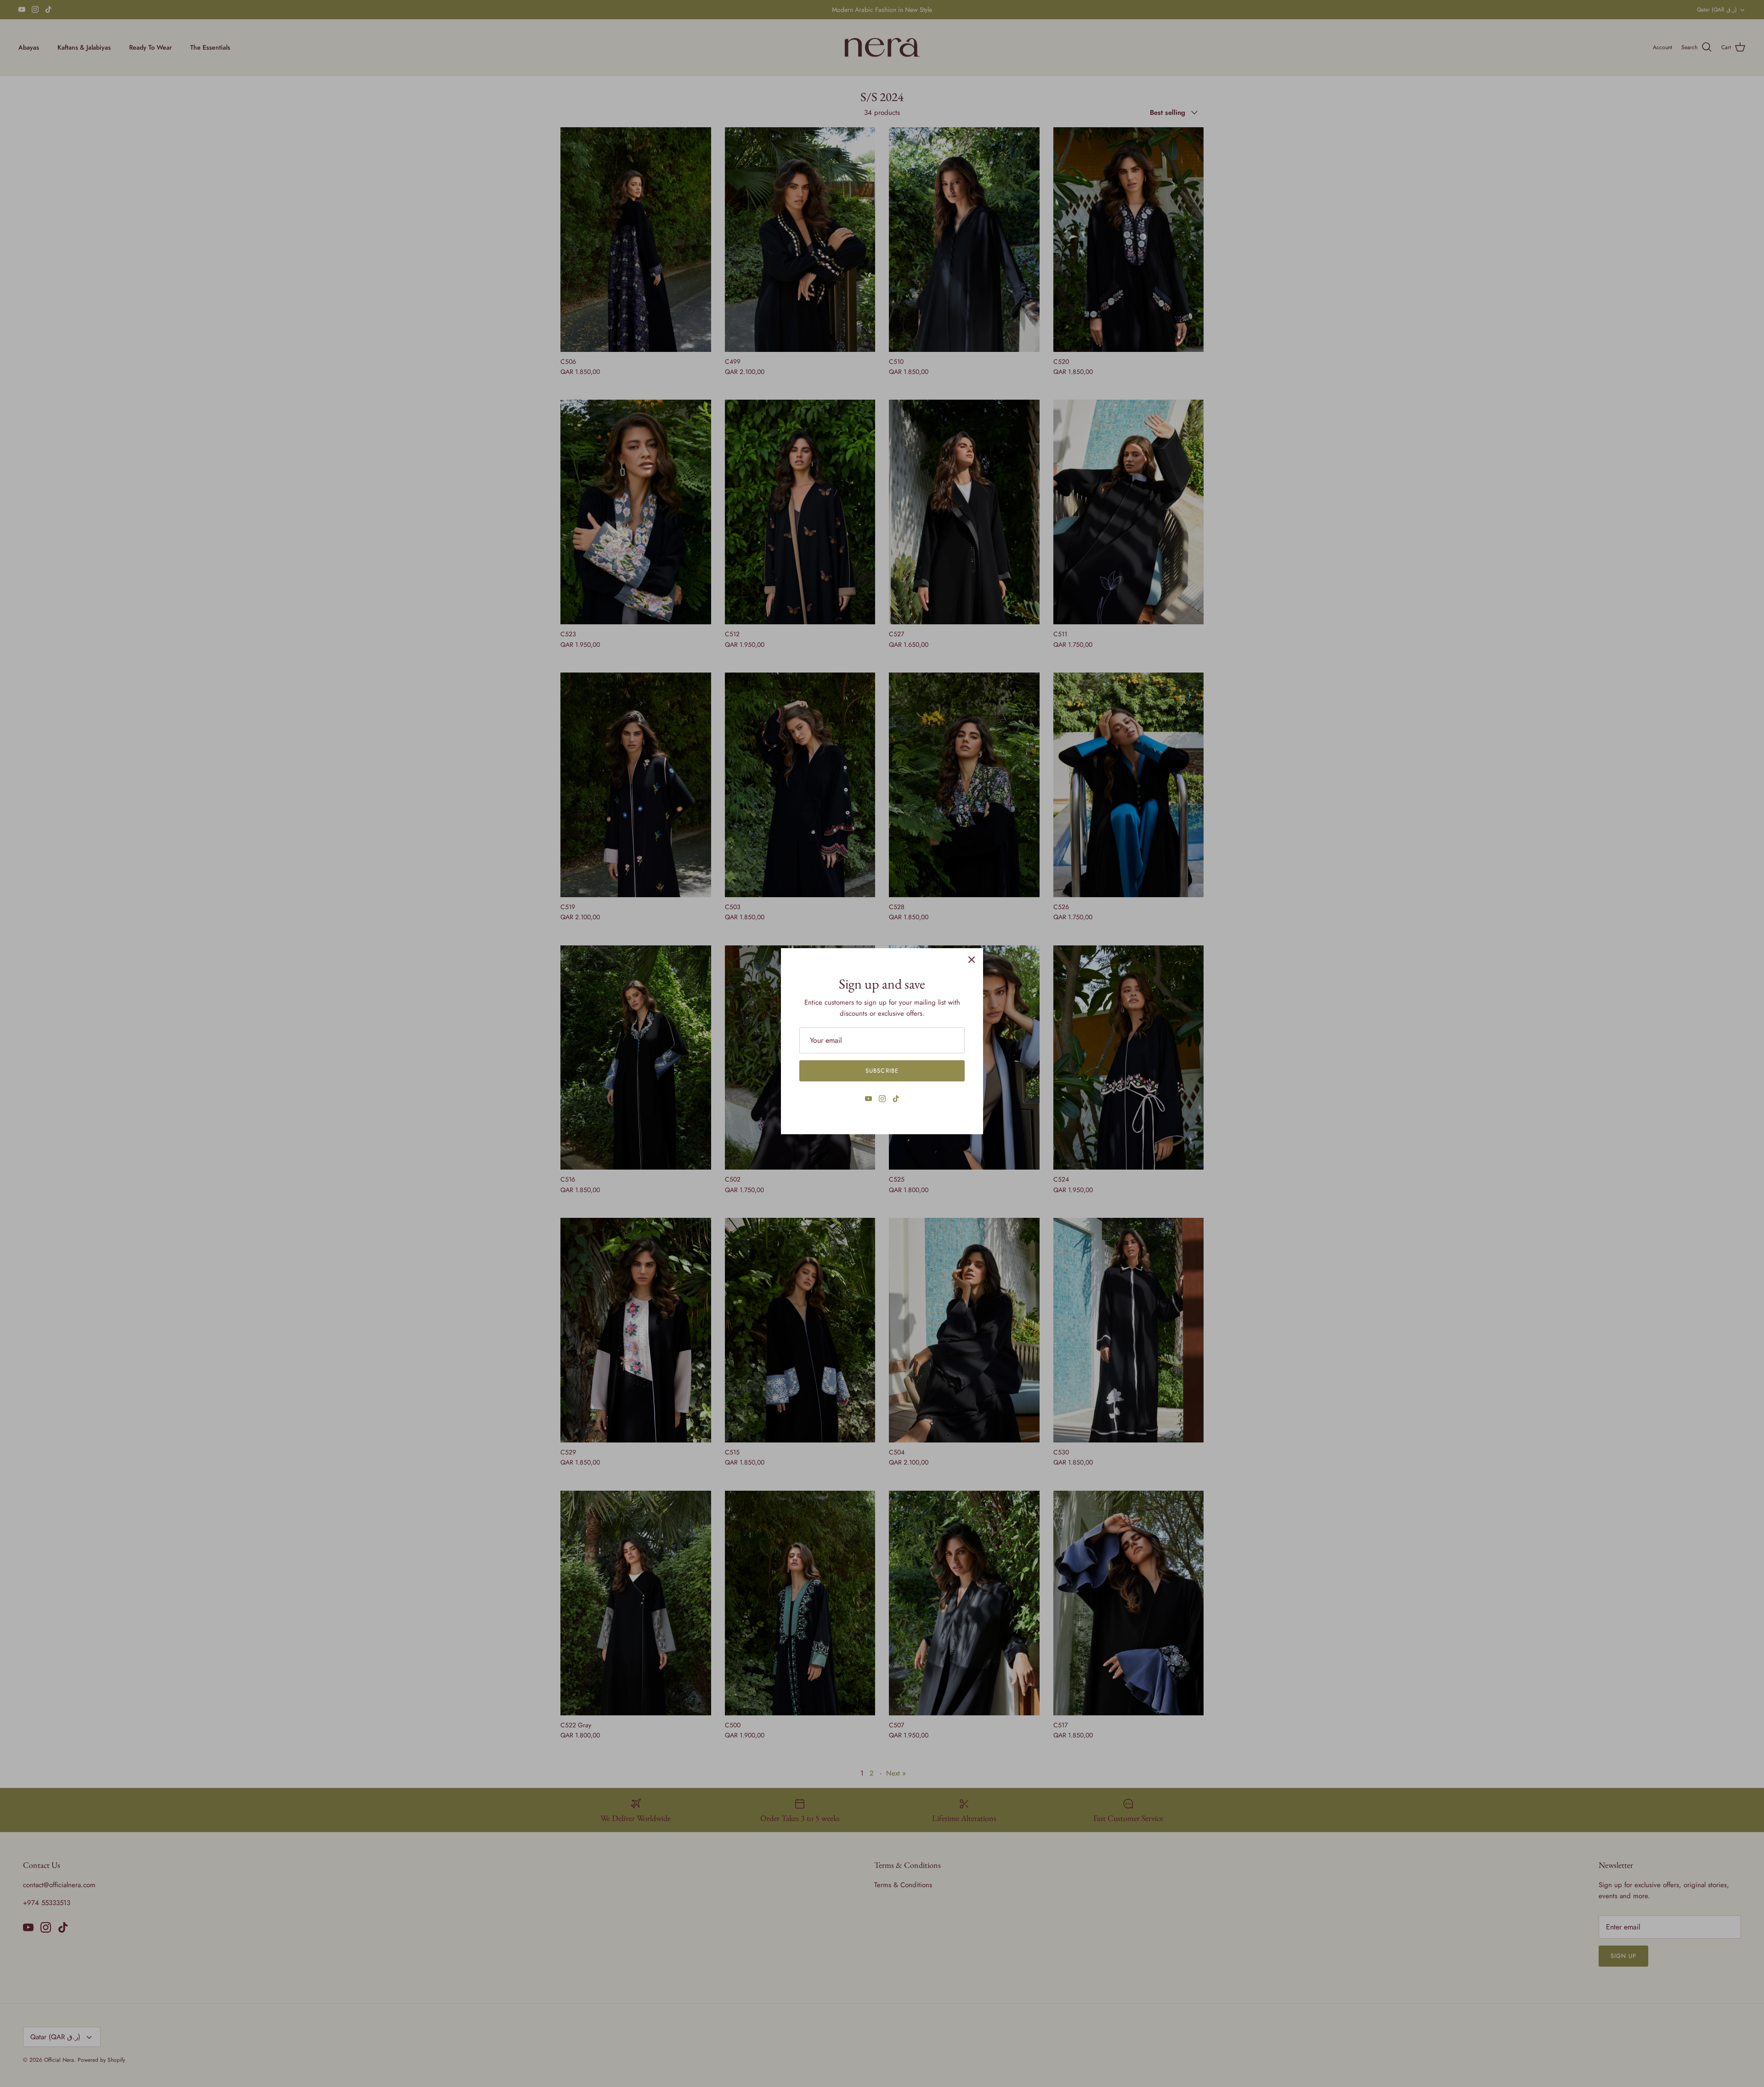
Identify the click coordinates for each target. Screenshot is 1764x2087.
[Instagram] (882, 1099)
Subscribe (882, 1071)
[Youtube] (868, 1099)
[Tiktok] (896, 1099)
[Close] (972, 960)
